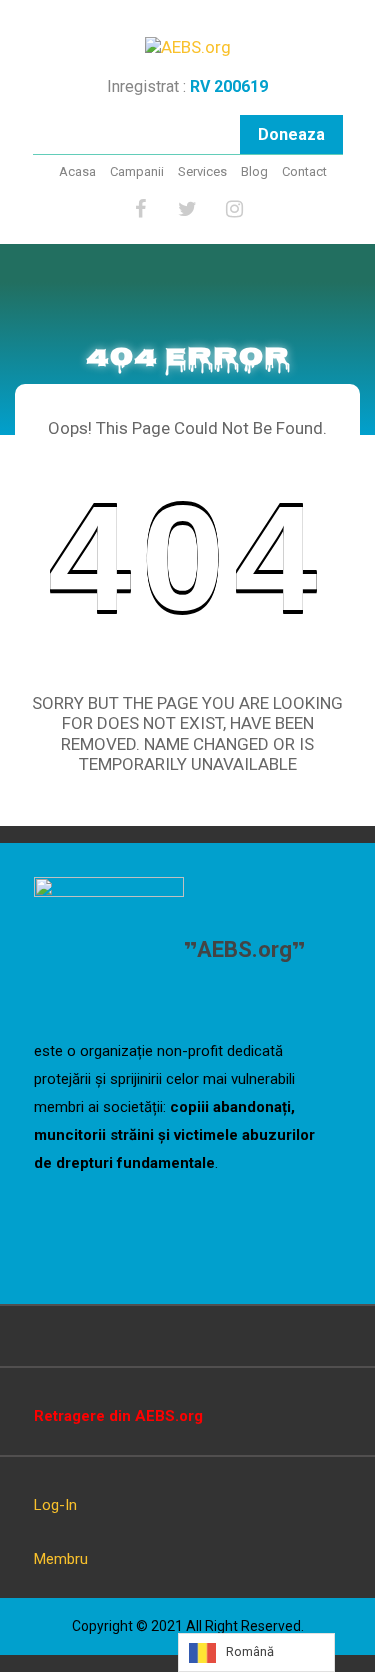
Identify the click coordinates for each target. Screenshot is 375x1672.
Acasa (77, 171)
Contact (304, 171)
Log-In (55, 1505)
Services (202, 171)
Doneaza (291, 134)
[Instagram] (234, 209)
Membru (61, 1559)
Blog (254, 171)
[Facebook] (140, 209)
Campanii (137, 171)
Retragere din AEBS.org (118, 1416)
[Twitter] (187, 209)
